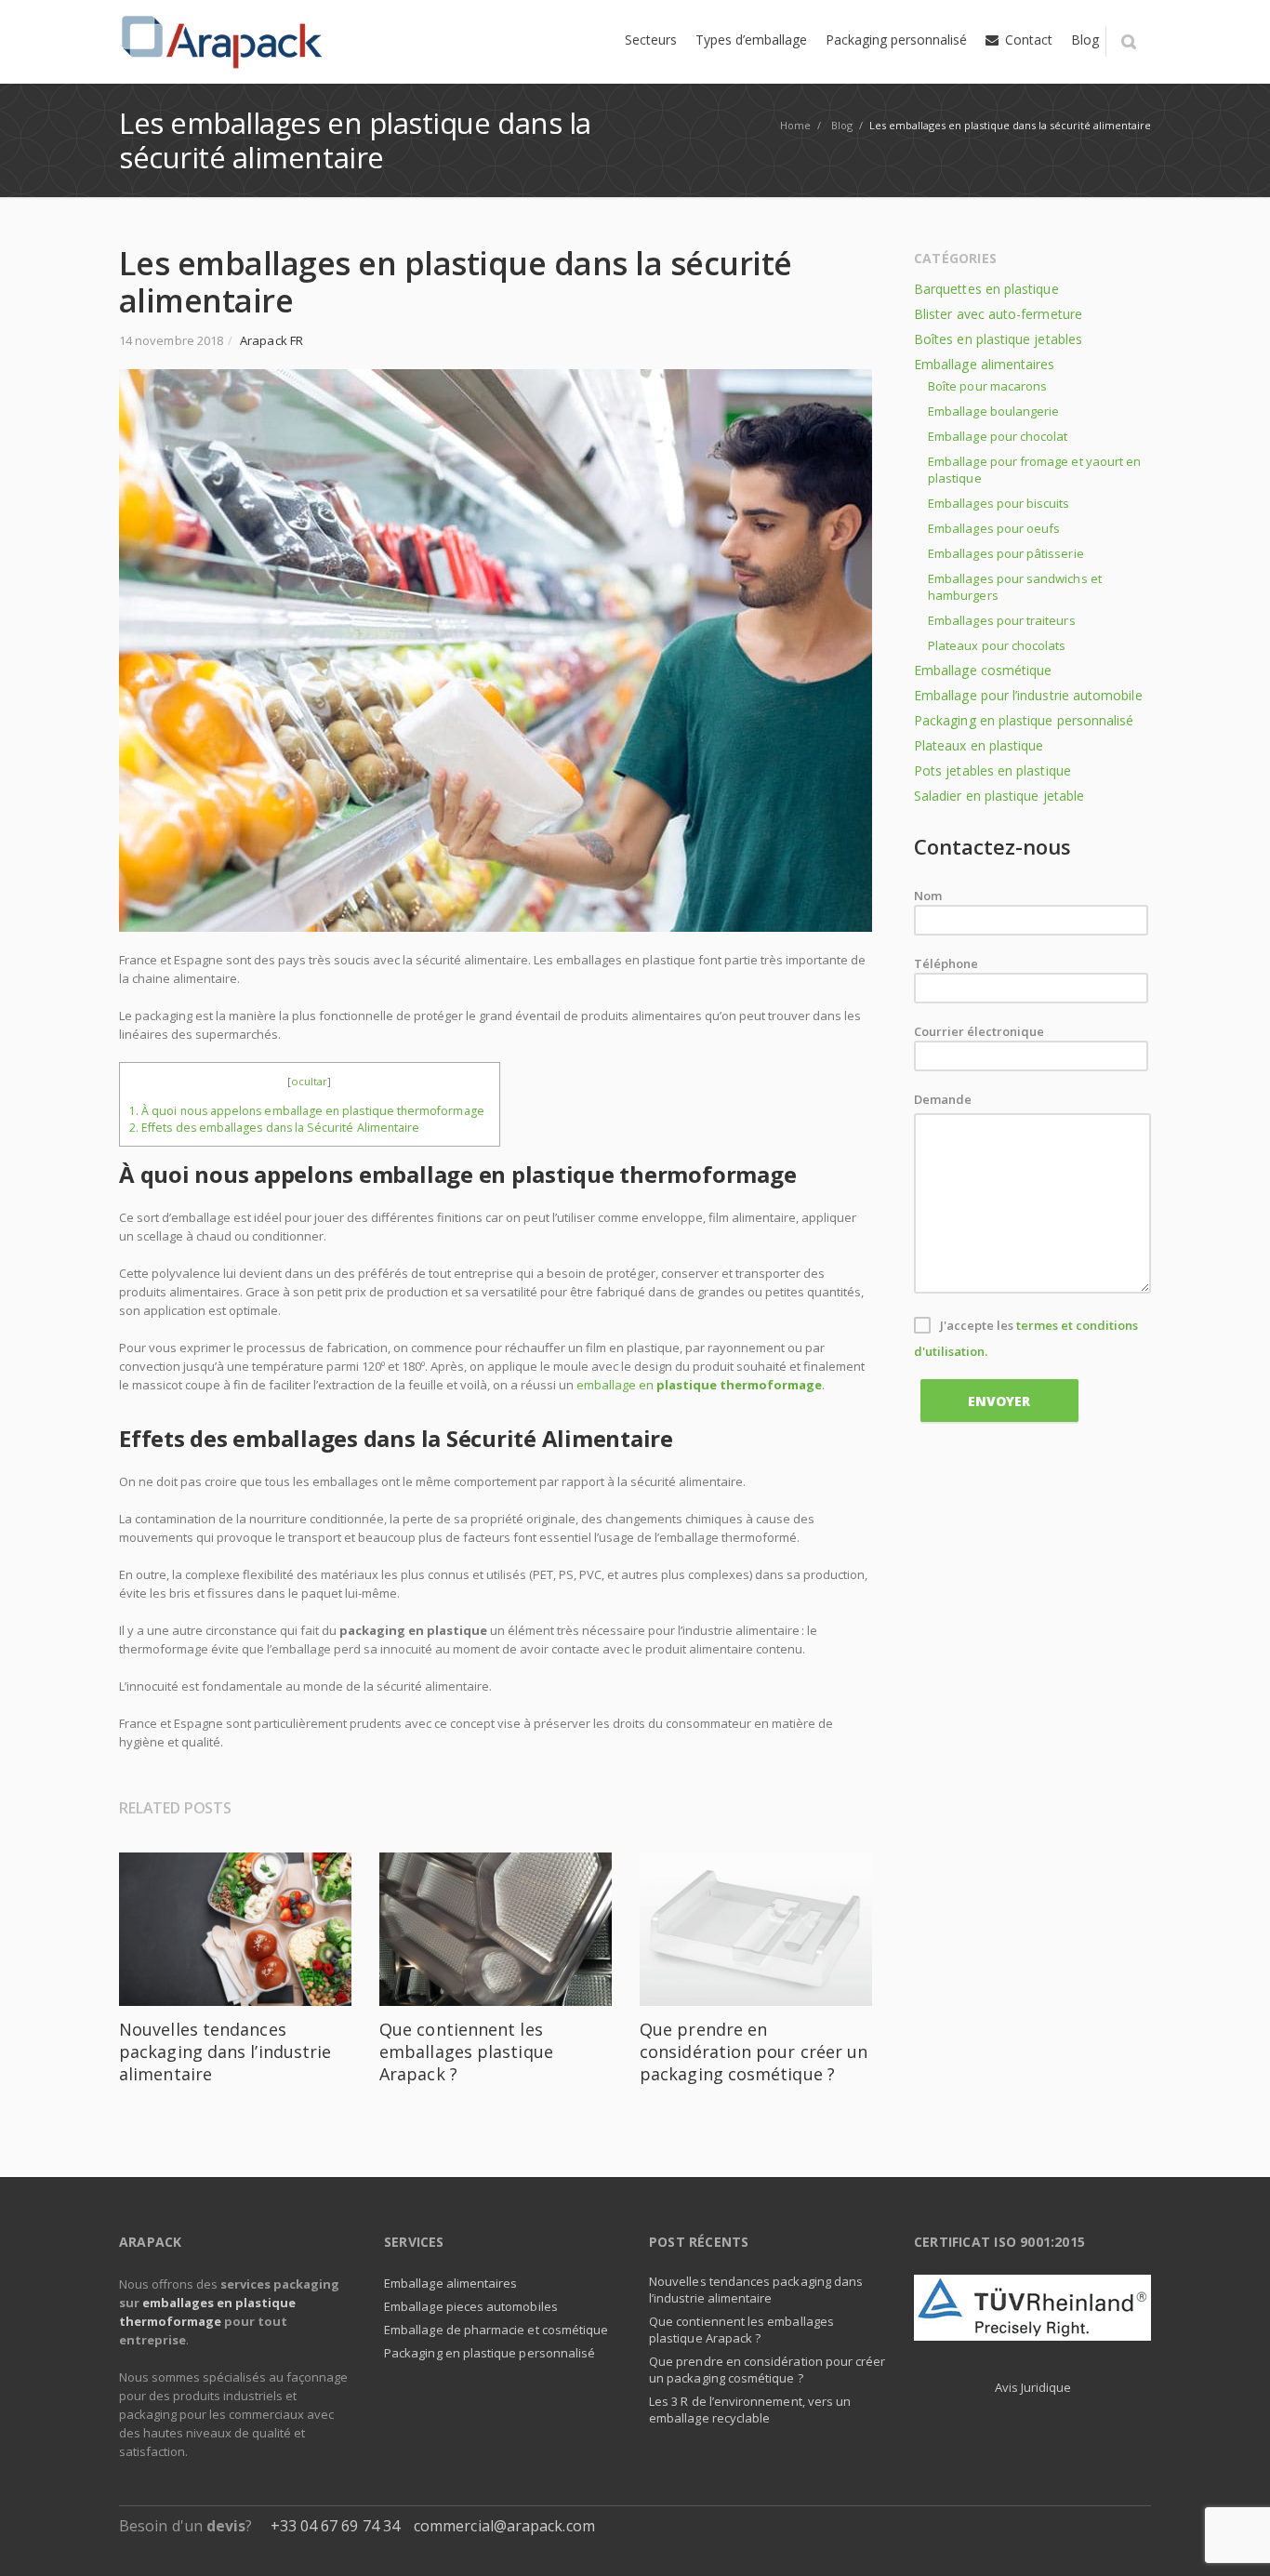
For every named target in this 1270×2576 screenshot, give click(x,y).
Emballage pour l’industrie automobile (1028, 695)
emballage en (699, 1385)
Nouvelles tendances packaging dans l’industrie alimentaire (225, 2052)
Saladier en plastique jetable (999, 796)
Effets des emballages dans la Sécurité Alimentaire (276, 1128)
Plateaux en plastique (979, 745)
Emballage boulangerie (993, 411)
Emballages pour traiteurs (1002, 620)
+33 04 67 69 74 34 (335, 2526)
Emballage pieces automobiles (471, 2306)
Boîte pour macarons (987, 386)
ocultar (309, 1081)
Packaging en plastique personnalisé (1024, 720)
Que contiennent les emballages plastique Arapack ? (466, 2052)
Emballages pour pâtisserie (1006, 553)
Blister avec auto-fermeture (998, 314)
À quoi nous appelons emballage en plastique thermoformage (310, 1111)
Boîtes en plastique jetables (998, 339)
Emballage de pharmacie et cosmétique (496, 2330)
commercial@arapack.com (504, 2526)
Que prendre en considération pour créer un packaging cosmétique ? (754, 2052)
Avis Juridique (1033, 2387)
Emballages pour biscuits (999, 503)
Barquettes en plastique (986, 289)
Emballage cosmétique (983, 670)
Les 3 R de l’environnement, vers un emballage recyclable (750, 2410)
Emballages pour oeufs (994, 528)
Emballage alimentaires (985, 364)
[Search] (1128, 42)
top (1233, 2539)
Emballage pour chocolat (998, 436)
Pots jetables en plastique (992, 770)
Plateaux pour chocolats (997, 645)
